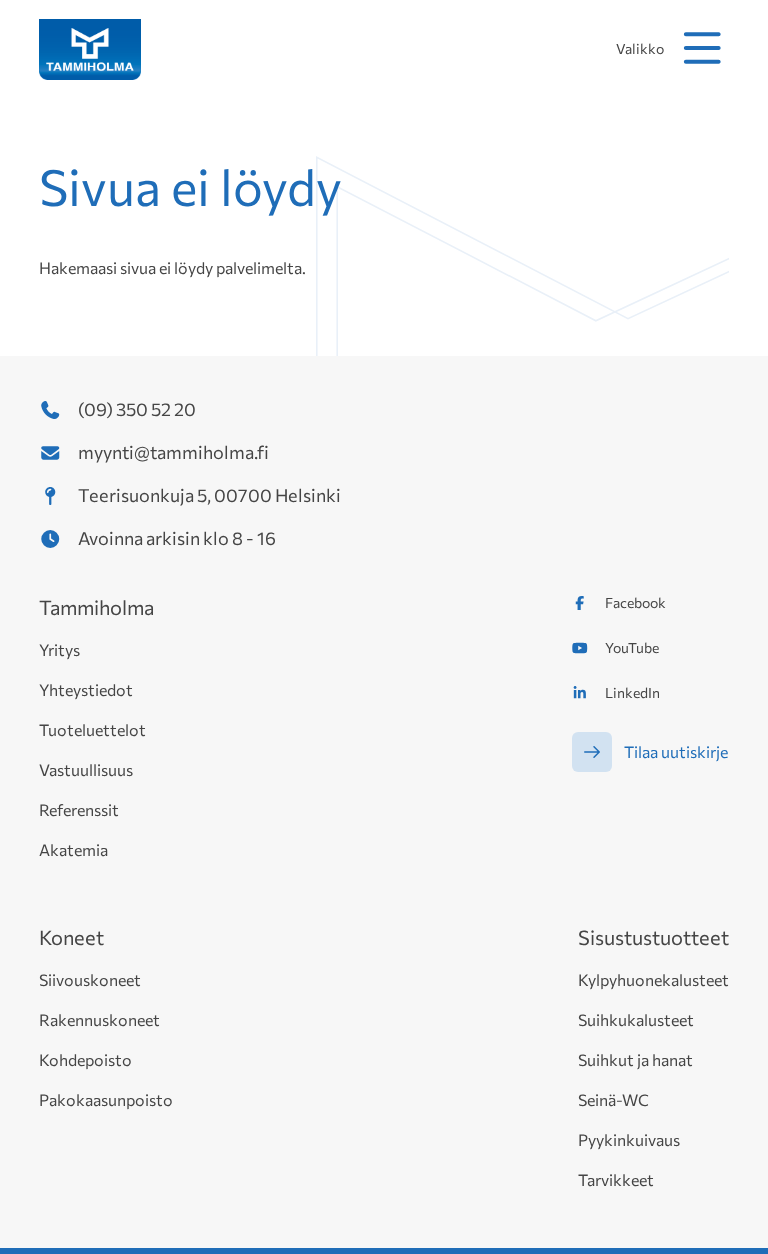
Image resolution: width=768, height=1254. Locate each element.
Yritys (59, 649)
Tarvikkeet (616, 1179)
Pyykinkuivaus (629, 1139)
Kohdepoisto (85, 1059)
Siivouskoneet (90, 979)
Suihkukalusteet (636, 1019)
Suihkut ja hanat (635, 1059)
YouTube (632, 647)
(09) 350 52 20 (137, 409)
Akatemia (73, 849)
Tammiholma (96, 607)
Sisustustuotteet (653, 937)
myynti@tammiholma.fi (173, 452)
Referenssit (79, 809)
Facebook (635, 602)
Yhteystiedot (86, 689)
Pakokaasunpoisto (106, 1099)
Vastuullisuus (86, 769)
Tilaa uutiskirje (676, 751)
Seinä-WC (613, 1099)
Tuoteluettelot (92, 729)
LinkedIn (632, 692)
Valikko (640, 48)
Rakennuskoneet (99, 1019)
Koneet (71, 937)
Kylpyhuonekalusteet (653, 979)
